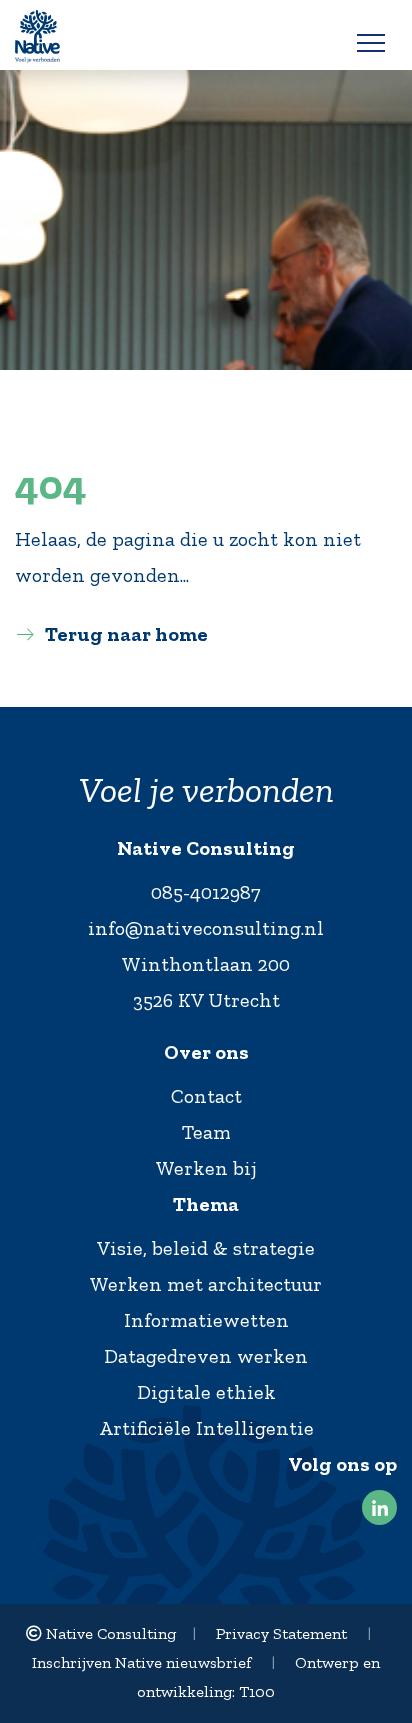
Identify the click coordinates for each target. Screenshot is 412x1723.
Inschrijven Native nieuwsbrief (141, 1662)
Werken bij (206, 1168)
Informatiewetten (206, 1320)
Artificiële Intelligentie (206, 1428)
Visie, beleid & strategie (206, 1248)
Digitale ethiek (206, 1392)
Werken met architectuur (206, 1284)
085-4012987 (206, 892)
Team (206, 1132)
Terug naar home (126, 634)
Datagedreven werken (206, 1356)
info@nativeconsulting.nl (206, 928)
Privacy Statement (281, 1633)
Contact (206, 1096)
